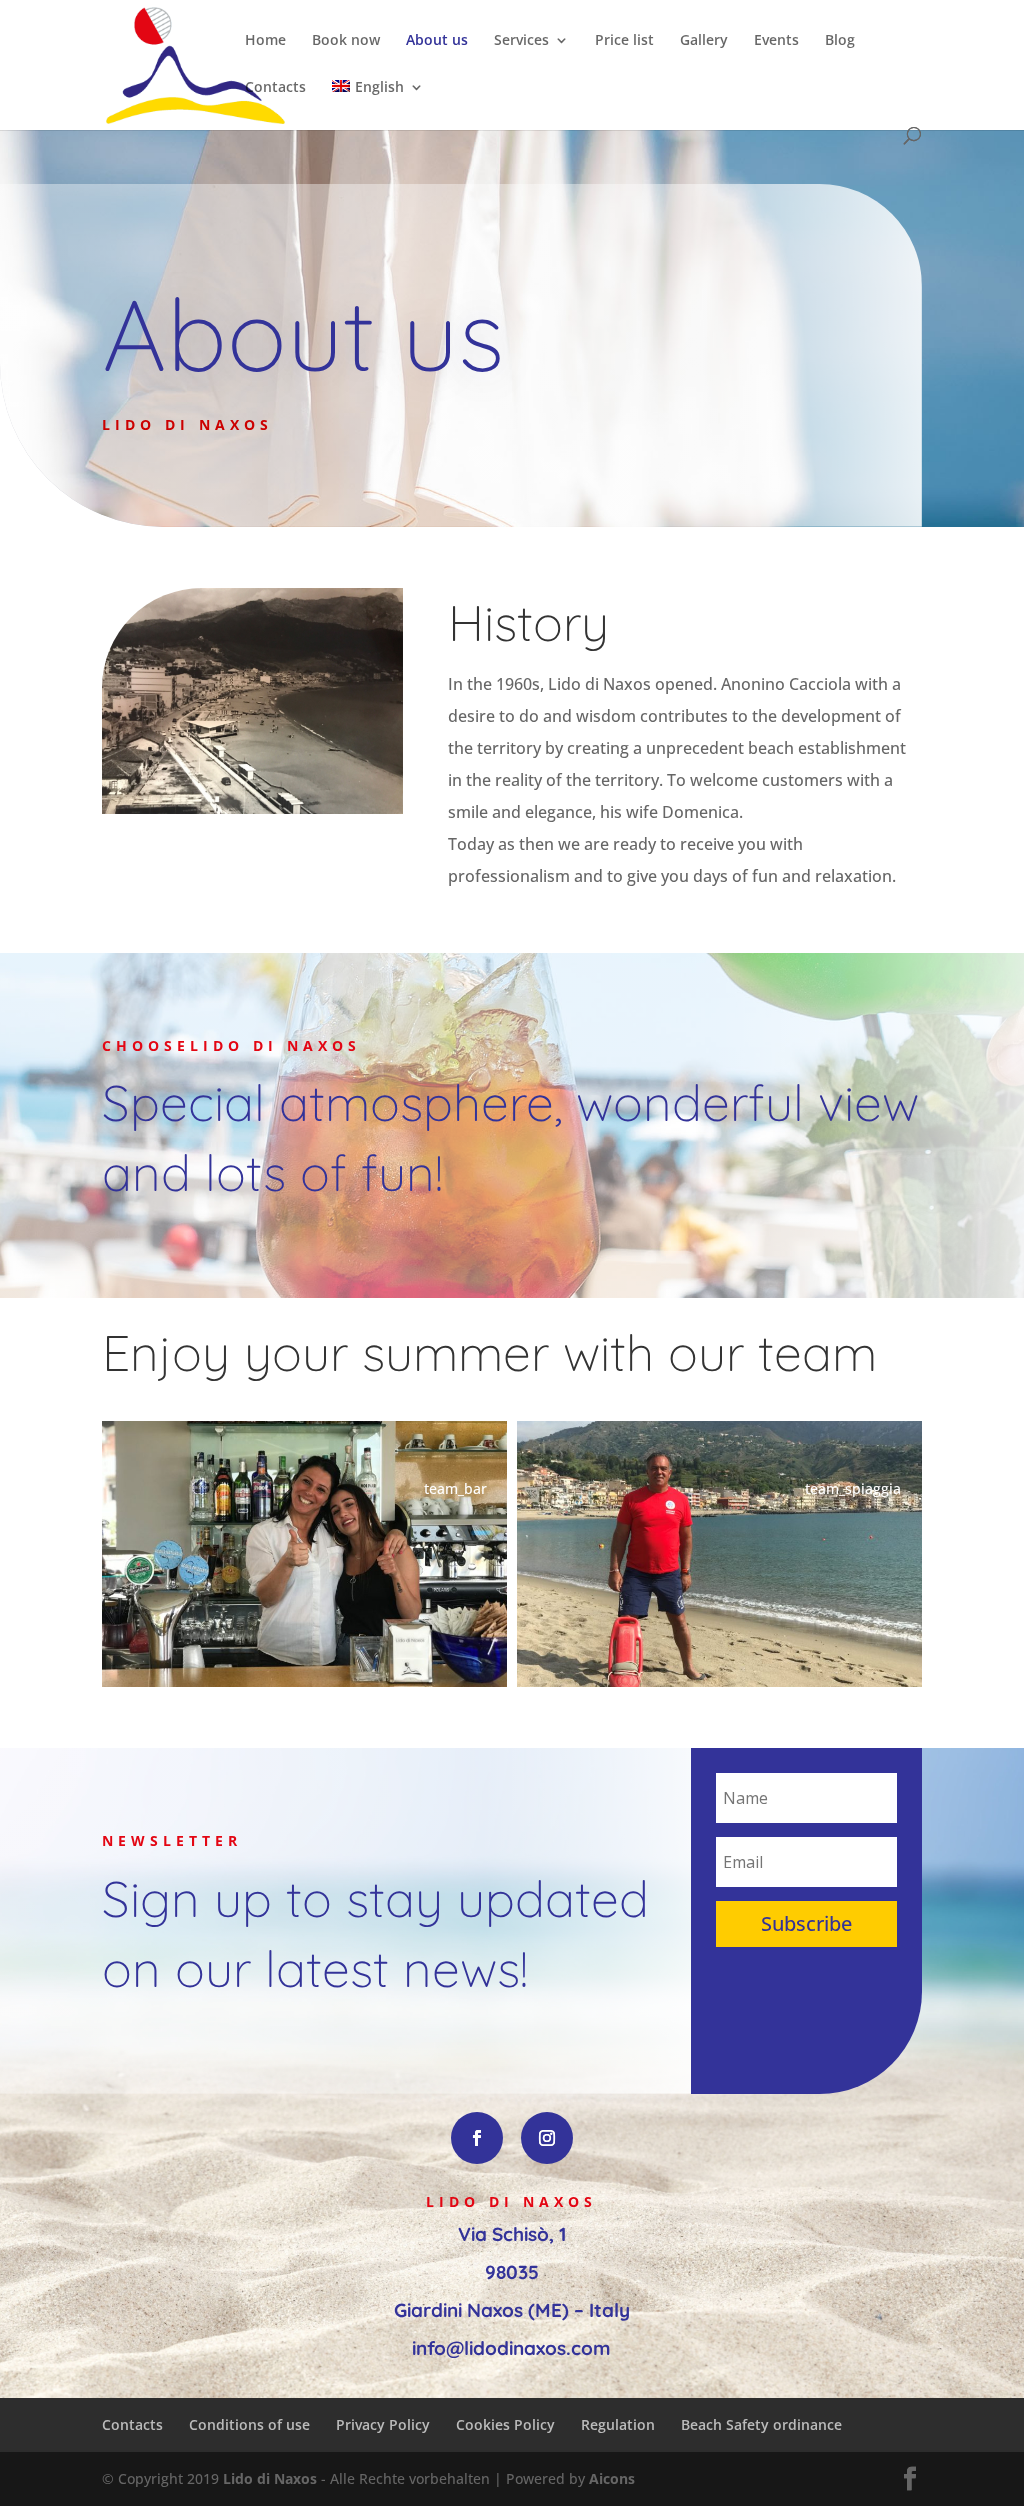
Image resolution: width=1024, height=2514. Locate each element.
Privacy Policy (383, 2424)
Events (776, 41)
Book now (346, 41)
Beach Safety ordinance (761, 2424)
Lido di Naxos (270, 2478)
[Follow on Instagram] (547, 2138)
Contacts (275, 88)
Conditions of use (249, 2424)
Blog (840, 41)
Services (521, 41)
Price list (624, 41)
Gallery (704, 41)
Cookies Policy (505, 2424)
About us (437, 41)
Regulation (618, 2424)
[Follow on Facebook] (477, 2138)
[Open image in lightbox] (304, 1554)
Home (265, 41)
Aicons (612, 2478)
